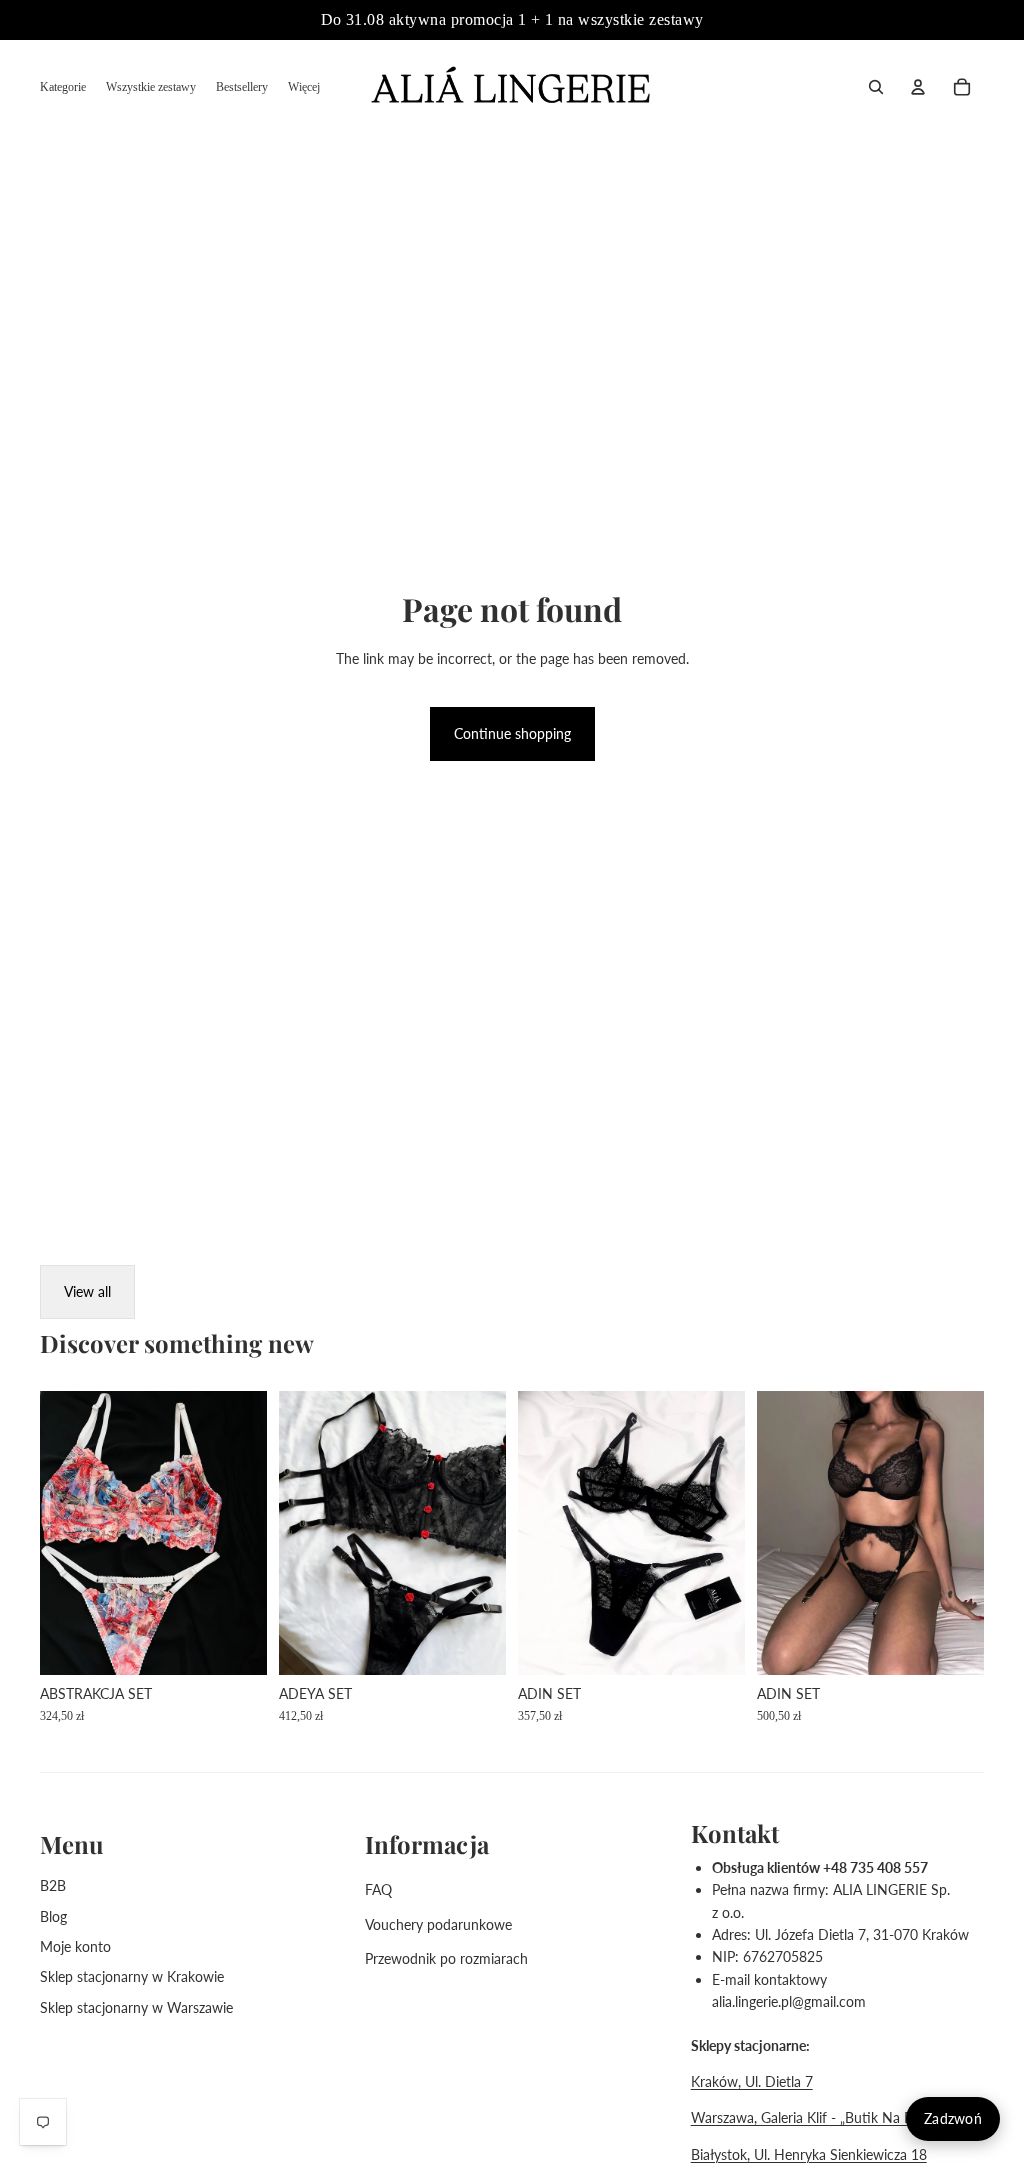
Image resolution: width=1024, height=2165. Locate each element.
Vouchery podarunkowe (438, 1924)
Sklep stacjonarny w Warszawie (136, 2007)
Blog (53, 1916)
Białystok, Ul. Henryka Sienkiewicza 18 (809, 2154)
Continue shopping (512, 733)
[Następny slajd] (490, 1533)
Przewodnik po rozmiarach (446, 1958)
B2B (53, 1885)
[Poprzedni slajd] (294, 1533)
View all (87, 1291)
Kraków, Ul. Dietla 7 (752, 2081)
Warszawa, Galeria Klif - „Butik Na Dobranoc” (831, 2117)
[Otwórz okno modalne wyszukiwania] (876, 87)
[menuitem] (63, 87)
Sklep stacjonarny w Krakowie (132, 1976)
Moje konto (75, 1946)
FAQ (378, 1889)
